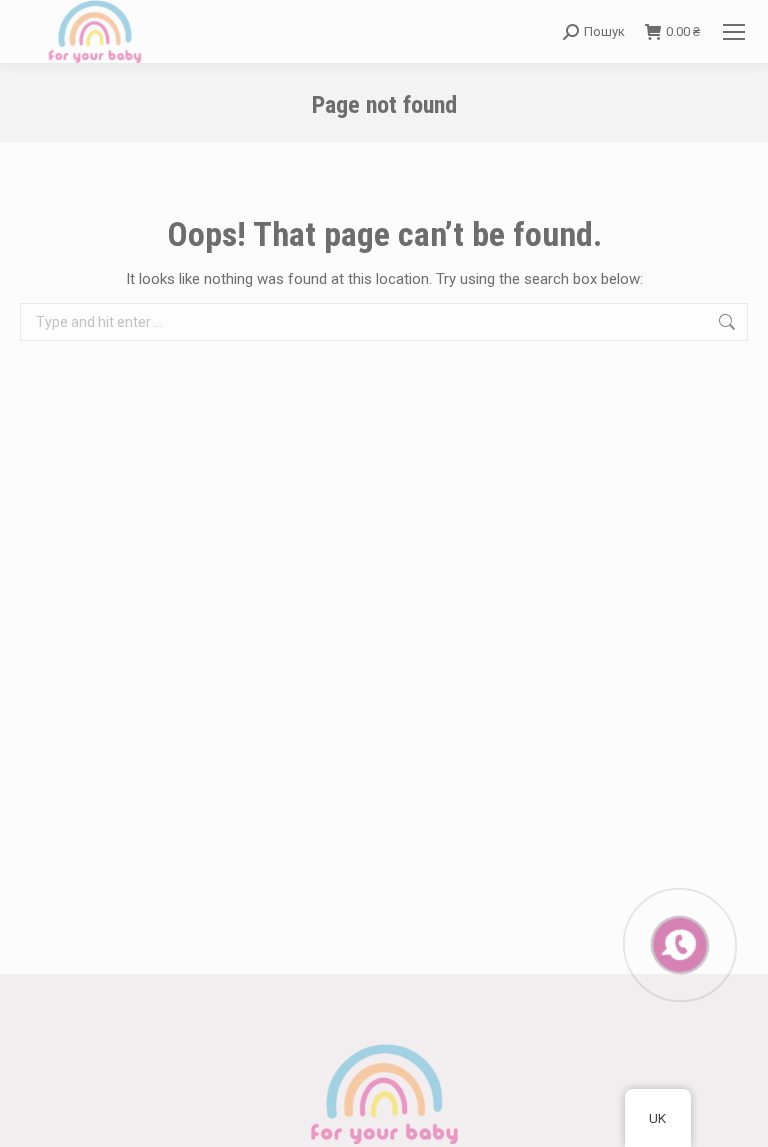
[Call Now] (678, 943)
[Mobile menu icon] (734, 32)
